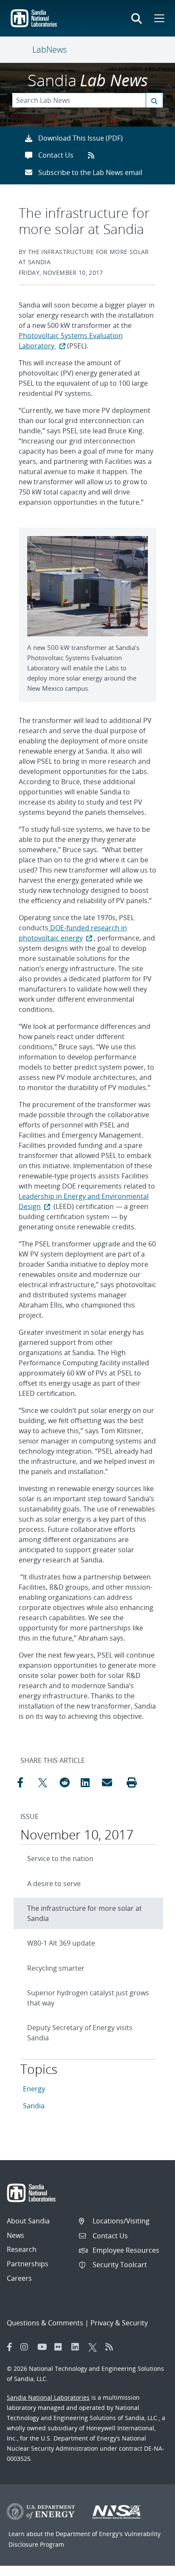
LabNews (49, 49)
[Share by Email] (110, 1782)
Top (150, 2566)
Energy (34, 2089)
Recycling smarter (56, 1968)
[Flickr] (61, 2347)
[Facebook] (10, 2347)
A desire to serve (54, 1884)
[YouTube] (44, 2347)
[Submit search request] (154, 100)
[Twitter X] (95, 2347)
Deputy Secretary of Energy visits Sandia (80, 2033)
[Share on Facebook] (25, 1782)
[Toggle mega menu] (158, 18)
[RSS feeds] (94, 155)
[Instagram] (27, 2347)
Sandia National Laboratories (48, 2397)
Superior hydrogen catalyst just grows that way (88, 1998)
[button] (132, 1782)
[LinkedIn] (78, 2347)
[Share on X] (47, 1782)
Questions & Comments (45, 2323)
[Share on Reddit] (68, 1782)
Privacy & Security (119, 2323)
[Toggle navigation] (22, 50)
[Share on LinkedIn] (89, 1782)
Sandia (34, 2106)
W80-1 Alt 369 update (61, 1943)
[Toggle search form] (137, 18)
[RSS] (112, 2347)
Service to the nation (60, 1859)
